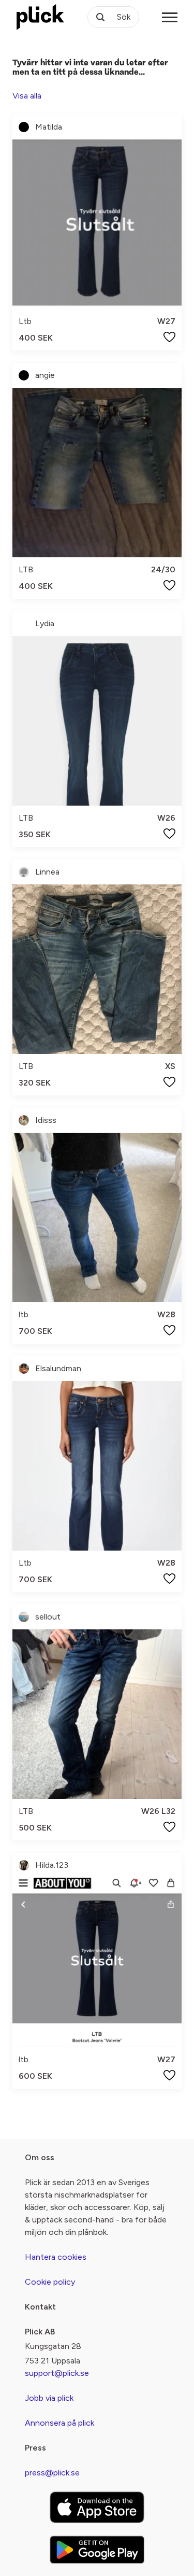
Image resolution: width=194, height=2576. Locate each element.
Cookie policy (50, 2282)
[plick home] (40, 17)
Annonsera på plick (59, 2423)
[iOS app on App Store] (97, 2507)
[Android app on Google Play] (97, 2550)
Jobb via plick (49, 2398)
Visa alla (27, 96)
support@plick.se (57, 2373)
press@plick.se (52, 2473)
